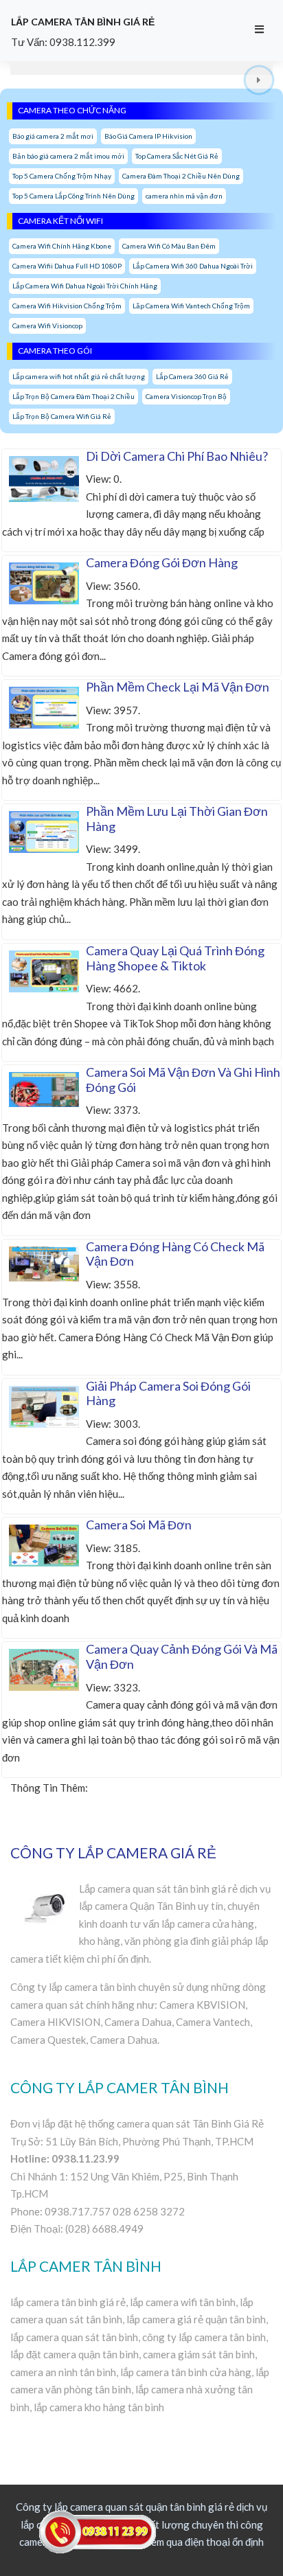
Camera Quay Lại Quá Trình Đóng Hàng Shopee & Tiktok (175, 958)
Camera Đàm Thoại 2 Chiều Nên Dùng (181, 176)
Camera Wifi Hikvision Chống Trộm (67, 306)
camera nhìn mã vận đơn (184, 196)
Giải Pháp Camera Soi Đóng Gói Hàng (168, 1393)
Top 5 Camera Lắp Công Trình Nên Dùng (73, 196)
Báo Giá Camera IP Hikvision (148, 136)
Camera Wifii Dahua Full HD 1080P (67, 266)
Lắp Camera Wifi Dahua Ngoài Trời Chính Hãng (85, 286)
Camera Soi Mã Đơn (139, 1525)
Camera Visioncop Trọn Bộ (186, 396)
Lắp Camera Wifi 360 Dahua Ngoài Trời (193, 266)
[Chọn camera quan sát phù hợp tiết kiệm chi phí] (259, 81)
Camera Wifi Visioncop (47, 326)
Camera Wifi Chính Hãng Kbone (62, 246)
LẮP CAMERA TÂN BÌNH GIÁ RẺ (83, 22)
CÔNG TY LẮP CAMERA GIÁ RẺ (113, 1853)
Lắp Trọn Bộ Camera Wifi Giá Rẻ (62, 416)
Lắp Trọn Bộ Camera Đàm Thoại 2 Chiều (73, 396)
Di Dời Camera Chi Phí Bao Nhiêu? (177, 456)
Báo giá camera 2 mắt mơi (53, 136)
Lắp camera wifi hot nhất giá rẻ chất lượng (79, 376)
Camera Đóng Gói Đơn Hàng (162, 562)
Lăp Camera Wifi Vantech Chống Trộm (191, 306)
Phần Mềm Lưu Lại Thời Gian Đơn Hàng (177, 819)
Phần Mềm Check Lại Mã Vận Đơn (178, 687)
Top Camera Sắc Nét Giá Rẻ (177, 156)
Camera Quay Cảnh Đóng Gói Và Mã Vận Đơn (182, 1656)
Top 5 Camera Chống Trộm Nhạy (62, 176)
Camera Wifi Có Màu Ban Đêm (169, 246)
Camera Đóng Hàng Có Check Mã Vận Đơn (175, 1254)
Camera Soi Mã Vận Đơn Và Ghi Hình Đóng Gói (183, 1080)
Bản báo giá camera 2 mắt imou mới (68, 156)
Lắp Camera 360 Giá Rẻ (192, 376)
